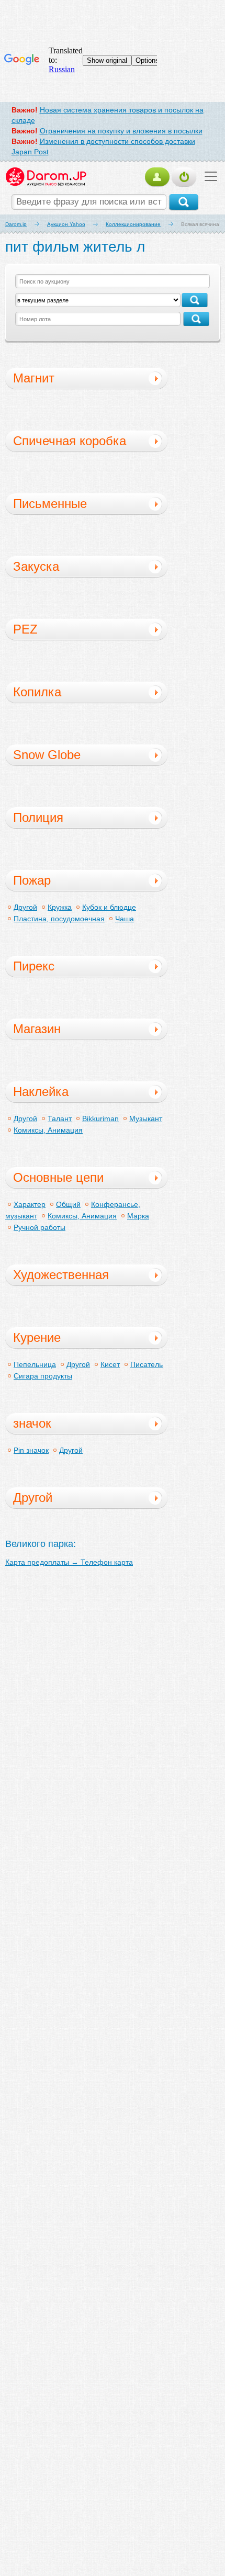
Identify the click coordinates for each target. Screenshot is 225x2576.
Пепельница (35, 1364)
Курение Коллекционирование (75, 1339)
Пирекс (34, 966)
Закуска (36, 566)
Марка (138, 1216)
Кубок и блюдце (109, 907)
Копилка (37, 692)
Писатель (147, 1364)
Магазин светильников (53, 1031)
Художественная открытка (61, 1276)
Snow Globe (47, 755)
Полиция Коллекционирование (75, 819)
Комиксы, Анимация (48, 1130)
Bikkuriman (100, 1118)
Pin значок (31, 1450)
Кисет (110, 1364)
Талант (60, 1118)
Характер (30, 1204)
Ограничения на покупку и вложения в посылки (121, 131)
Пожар (32, 880)
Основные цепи (58, 1177)
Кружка (60, 907)
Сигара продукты (43, 1376)
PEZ (25, 629)
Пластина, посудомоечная (59, 919)
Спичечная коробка (70, 441)
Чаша (125, 919)
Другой (25, 907)
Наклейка (41, 1092)
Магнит (34, 378)
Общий (68, 1204)
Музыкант (146, 1118)
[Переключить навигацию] (208, 176)
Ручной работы (40, 1227)
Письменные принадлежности (61, 505)
